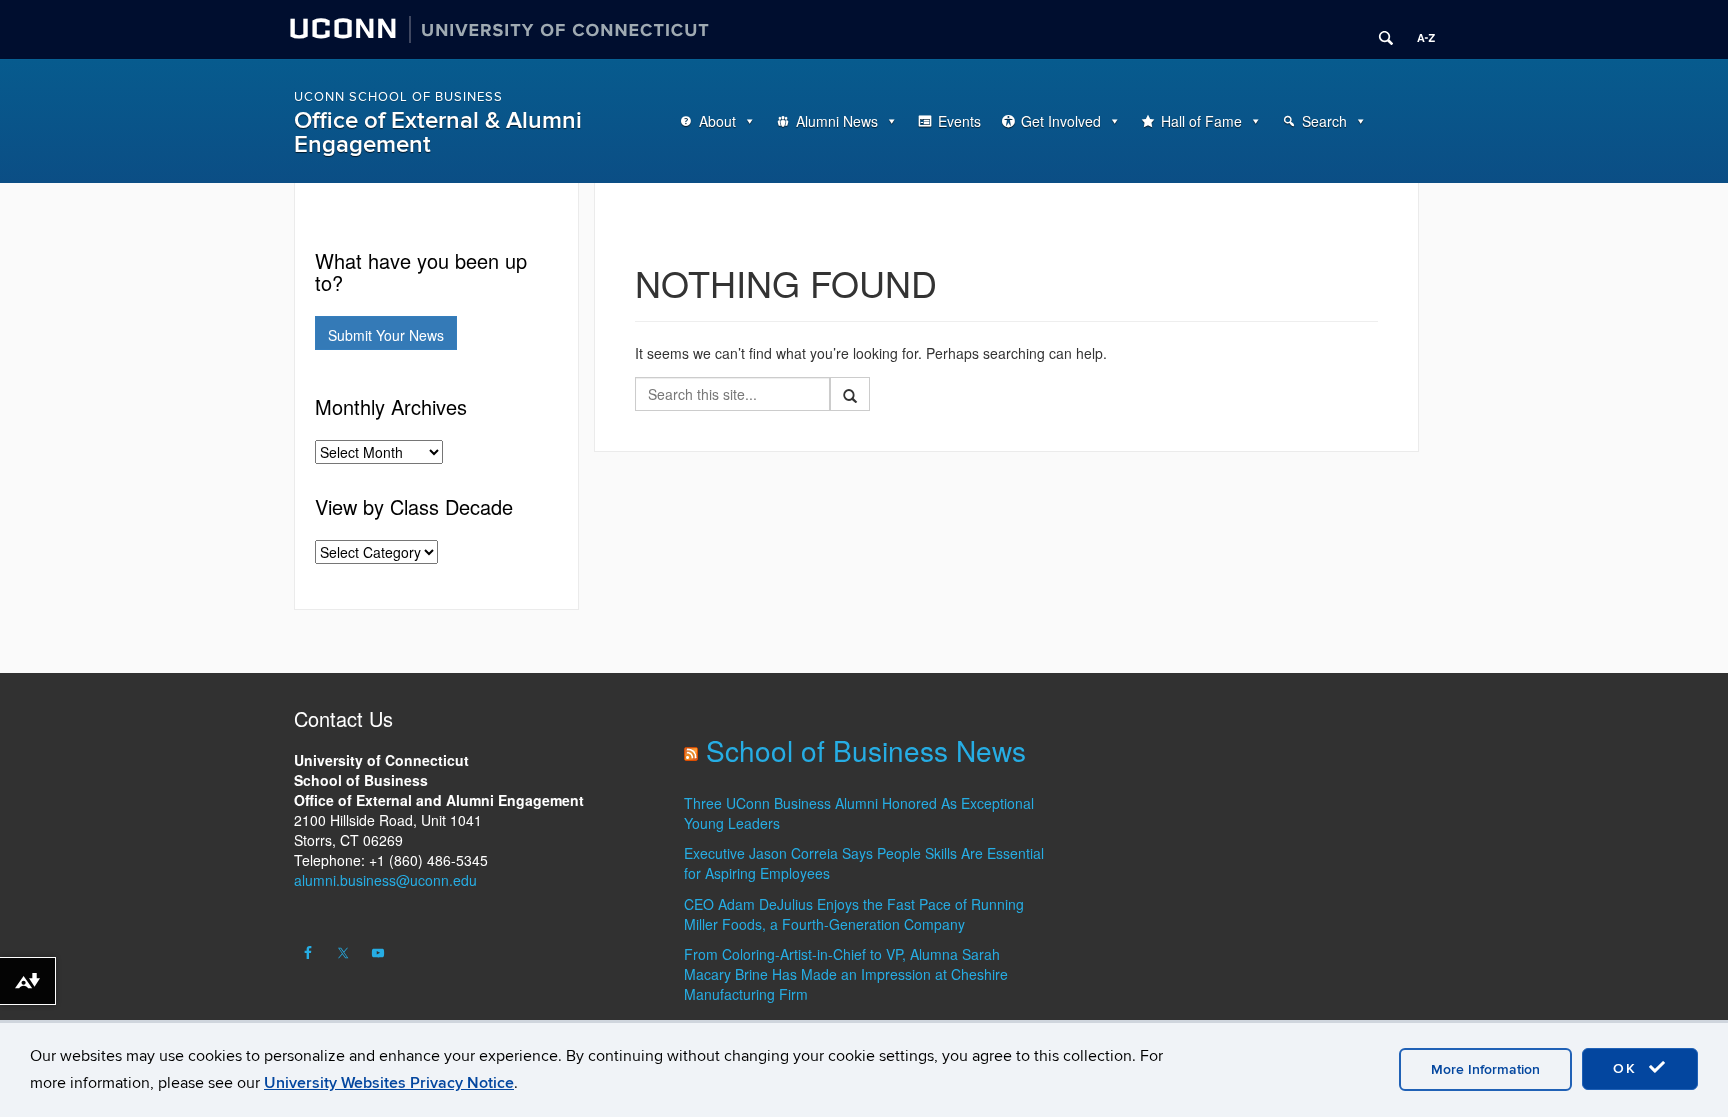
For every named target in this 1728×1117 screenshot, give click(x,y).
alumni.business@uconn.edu (385, 880)
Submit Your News (386, 335)
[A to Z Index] (1419, 30)
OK (1628, 1068)
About (717, 121)
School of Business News (866, 750)
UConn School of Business (398, 97)
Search (1324, 121)
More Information (1485, 1069)
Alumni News (837, 121)
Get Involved (1061, 121)
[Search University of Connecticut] (1379, 30)
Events (959, 121)
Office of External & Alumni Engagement (438, 132)
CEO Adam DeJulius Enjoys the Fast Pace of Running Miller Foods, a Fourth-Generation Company (854, 914)
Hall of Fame (1201, 121)
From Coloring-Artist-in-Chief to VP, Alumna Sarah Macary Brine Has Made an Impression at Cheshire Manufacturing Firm (846, 974)
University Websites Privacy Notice (389, 1083)
